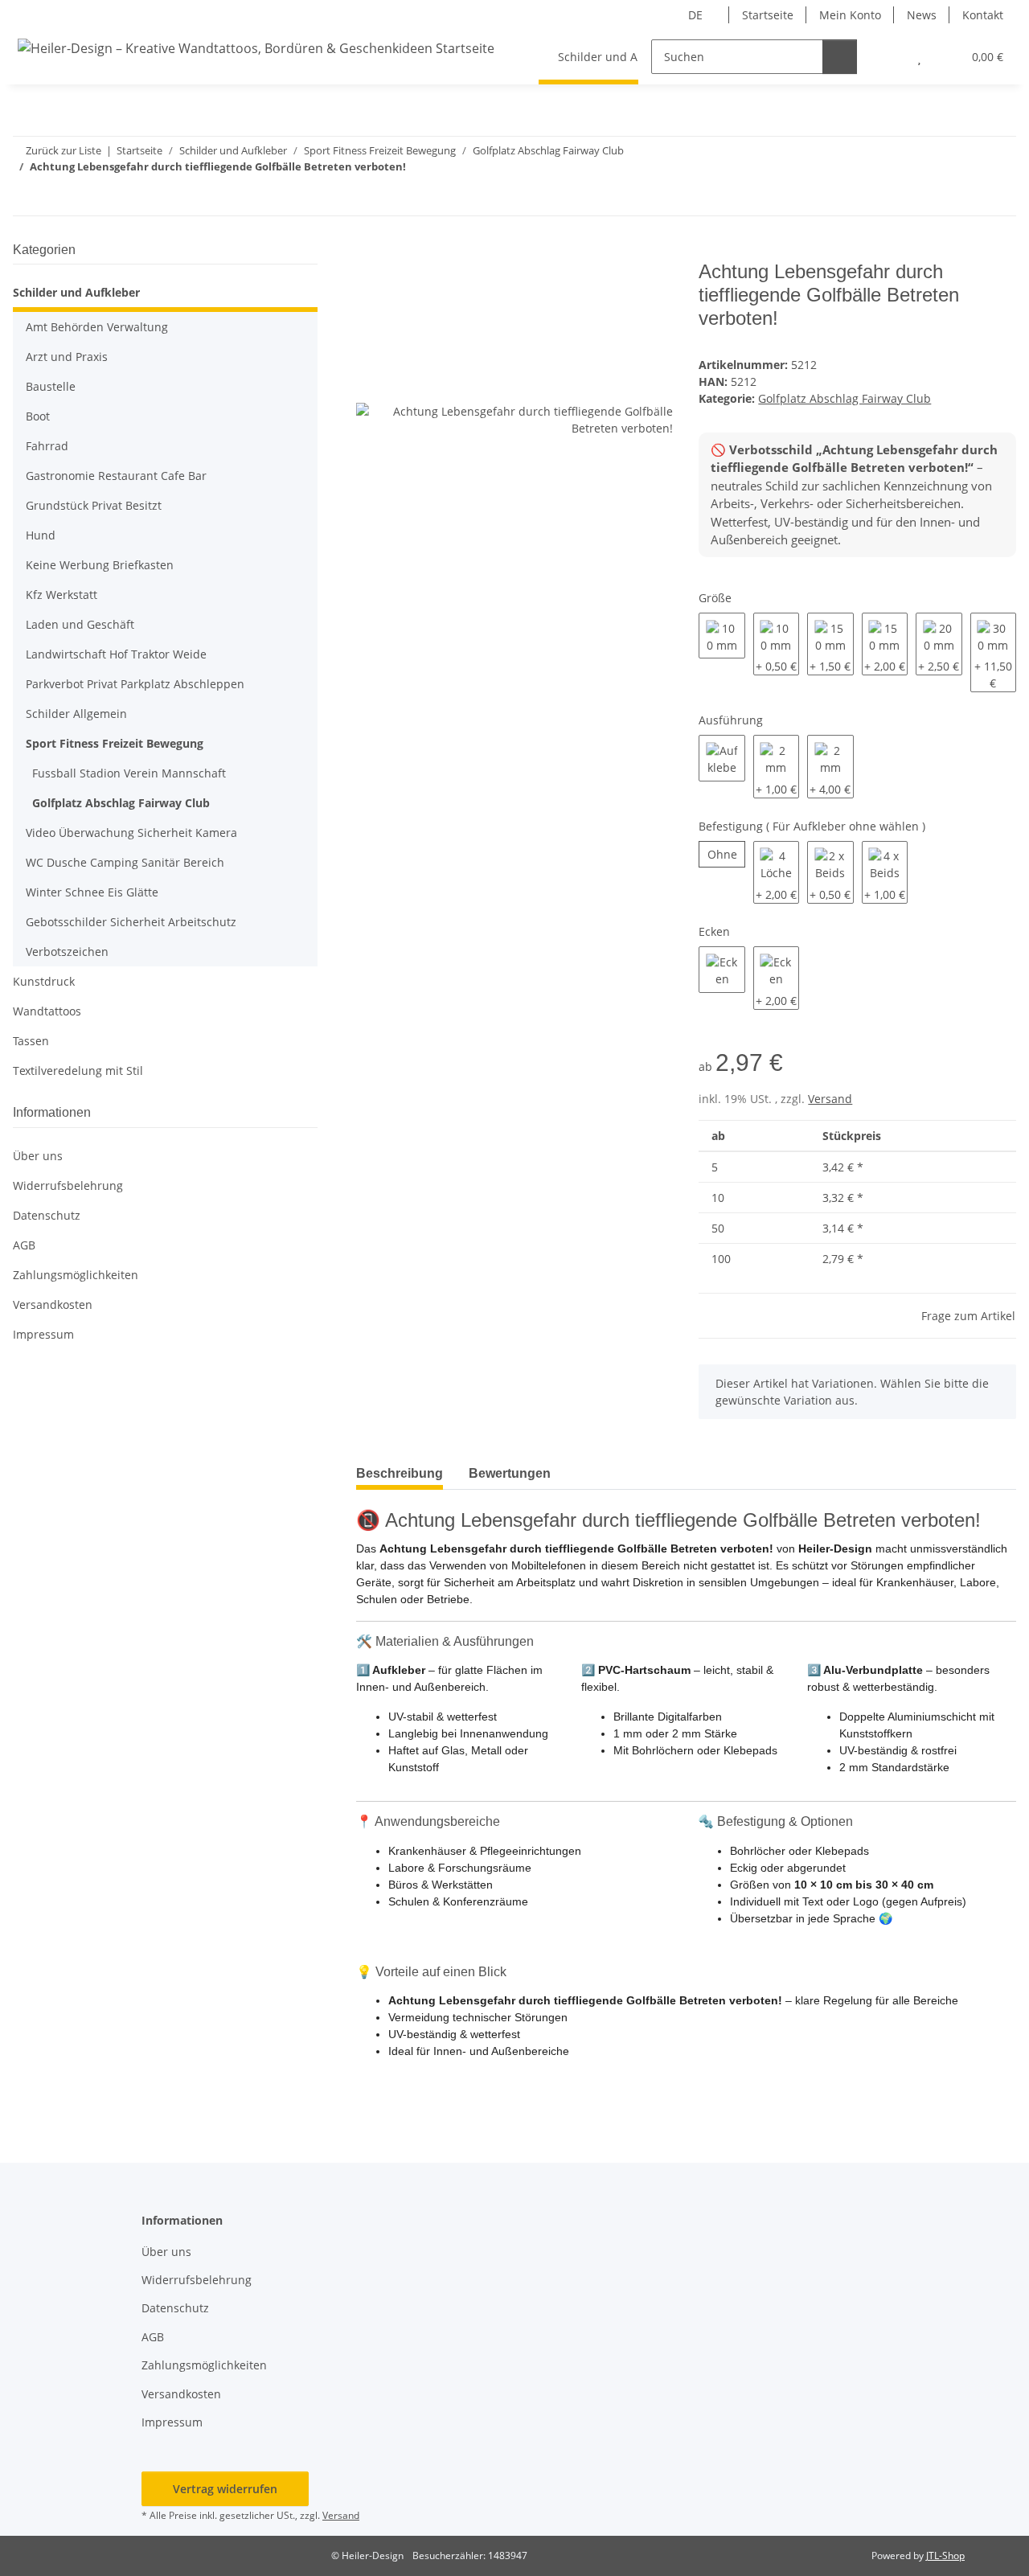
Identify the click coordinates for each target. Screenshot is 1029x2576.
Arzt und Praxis (67, 357)
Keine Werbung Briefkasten (100, 565)
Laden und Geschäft (80, 624)
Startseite (768, 15)
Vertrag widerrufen (225, 2489)
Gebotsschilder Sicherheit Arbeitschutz (131, 922)
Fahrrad (47, 446)
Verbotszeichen (67, 952)
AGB (24, 1245)
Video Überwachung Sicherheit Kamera (131, 833)
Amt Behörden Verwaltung (97, 327)
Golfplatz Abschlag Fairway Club (845, 398)
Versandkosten (53, 1304)
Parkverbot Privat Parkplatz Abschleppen (135, 684)
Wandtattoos (47, 1011)
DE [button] (695, 15)
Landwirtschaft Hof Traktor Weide (116, 654)
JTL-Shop (945, 2555)
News (922, 15)
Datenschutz (47, 1215)
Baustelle (51, 386)
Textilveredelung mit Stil (78, 1071)
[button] (887, 57)
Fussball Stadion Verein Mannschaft (129, 773)
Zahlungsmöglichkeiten (76, 1275)
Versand (830, 1099)
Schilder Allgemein (76, 714)
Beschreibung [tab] (400, 1473)
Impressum (43, 1334)
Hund (41, 535)
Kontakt (983, 15)
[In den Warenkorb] (369, 252)
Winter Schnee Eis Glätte (92, 892)
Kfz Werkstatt (61, 595)
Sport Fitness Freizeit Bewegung (115, 743)
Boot (38, 416)
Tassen (31, 1041)
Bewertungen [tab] (510, 1473)
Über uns (38, 1156)
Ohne (726, 854)
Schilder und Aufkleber (76, 292)
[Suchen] (840, 57)
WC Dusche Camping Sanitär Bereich (125, 862)
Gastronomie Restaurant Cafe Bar (116, 476)
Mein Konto (850, 15)
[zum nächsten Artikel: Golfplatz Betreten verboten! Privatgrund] (999, 198)
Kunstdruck (44, 981)
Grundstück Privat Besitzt (94, 505)
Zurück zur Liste (64, 150)
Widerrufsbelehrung (68, 1185)
